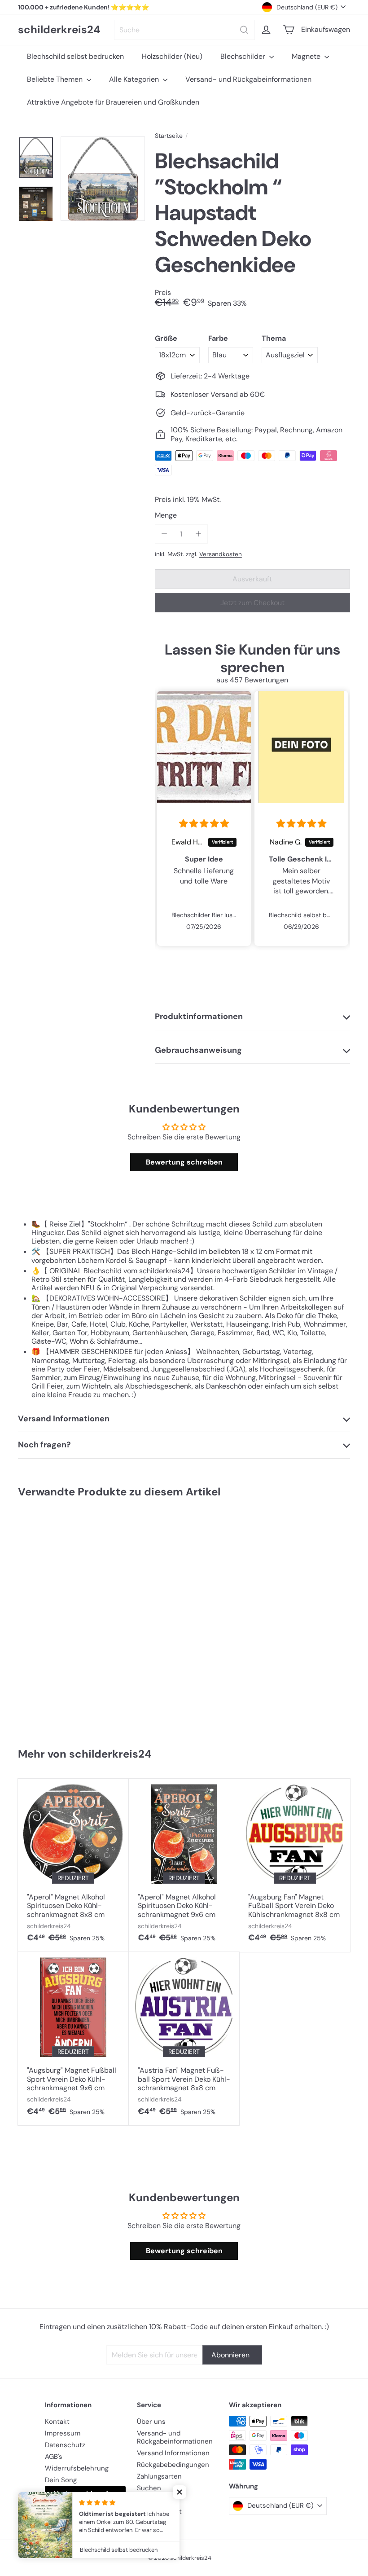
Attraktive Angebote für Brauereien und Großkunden (113, 102)
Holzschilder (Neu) (172, 56)
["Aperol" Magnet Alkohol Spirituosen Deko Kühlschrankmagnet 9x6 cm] (184, 1865)
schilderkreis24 (59, 30)
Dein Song (61, 2480)
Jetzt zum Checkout (252, 603)
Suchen (149, 2488)
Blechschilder (244, 56)
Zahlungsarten (159, 2476)
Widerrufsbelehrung (77, 2468)
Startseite (169, 136)
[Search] (244, 30)
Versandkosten (221, 554)
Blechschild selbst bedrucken (75, 56)
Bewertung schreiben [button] (184, 1162)
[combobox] (184, 30)
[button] (180, 2492)
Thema (274, 338)
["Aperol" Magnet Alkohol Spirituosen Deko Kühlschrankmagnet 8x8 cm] (73, 1865)
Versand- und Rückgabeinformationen (248, 79)
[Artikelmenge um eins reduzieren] (164, 534)
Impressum (63, 2433)
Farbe (218, 338)
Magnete (307, 56)
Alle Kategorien (135, 79)
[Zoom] (103, 179)
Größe (166, 338)
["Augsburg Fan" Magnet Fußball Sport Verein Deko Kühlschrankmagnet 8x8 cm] (295, 1865)
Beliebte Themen (56, 79)
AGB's (54, 2457)
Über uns (151, 2422)
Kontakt (57, 2422)
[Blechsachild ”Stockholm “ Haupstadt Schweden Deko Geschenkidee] (46, 1619)
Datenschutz (65, 2445)
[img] (204, 824)
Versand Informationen (173, 2453)
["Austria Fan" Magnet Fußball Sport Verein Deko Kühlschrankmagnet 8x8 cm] (184, 2039)
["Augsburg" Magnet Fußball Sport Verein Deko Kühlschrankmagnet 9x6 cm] (73, 2039)
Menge (166, 515)
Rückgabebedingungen (173, 2465)
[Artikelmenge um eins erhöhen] (198, 534)
